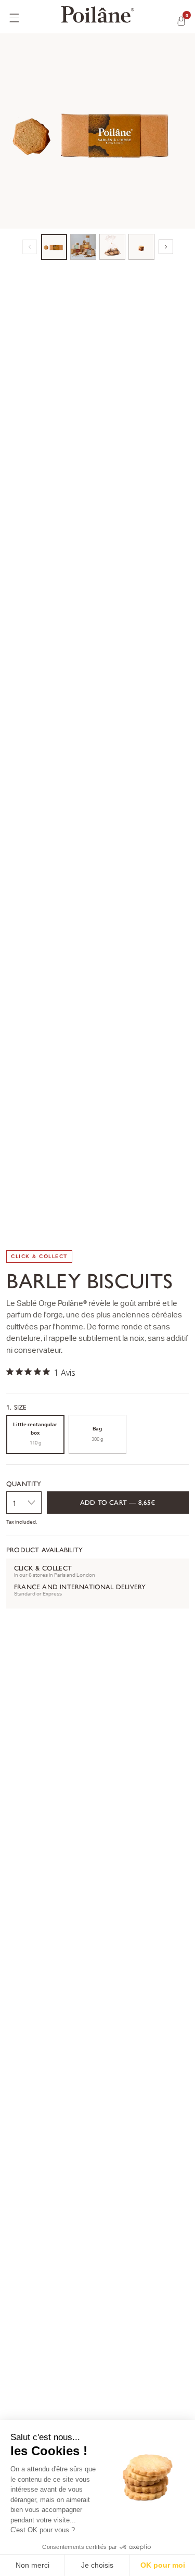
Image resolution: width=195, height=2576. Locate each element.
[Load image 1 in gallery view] (54, 247)
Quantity (24, 1484)
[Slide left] (30, 247)
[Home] (97, 15)
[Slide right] (166, 247)
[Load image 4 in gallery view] (141, 247)
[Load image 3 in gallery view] (112, 247)
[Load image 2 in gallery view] (83, 247)
